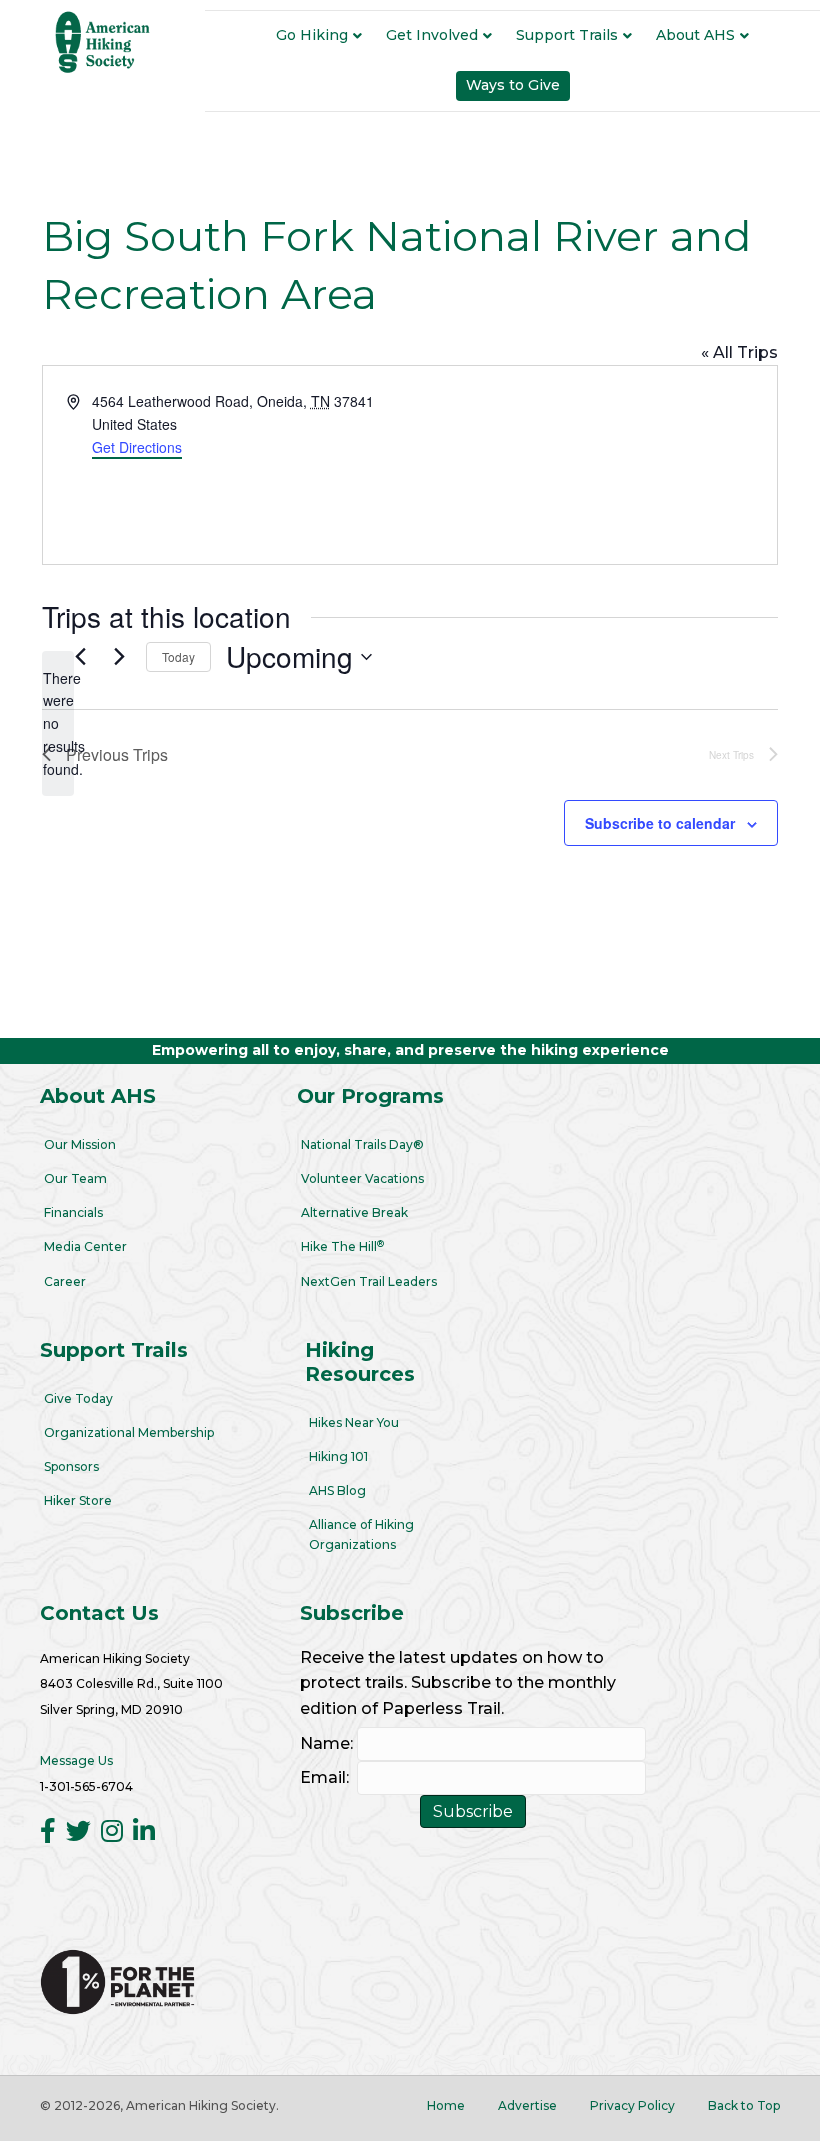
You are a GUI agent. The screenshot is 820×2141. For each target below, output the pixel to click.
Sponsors (71, 1466)
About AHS (695, 35)
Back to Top (744, 2105)
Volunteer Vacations (362, 1178)
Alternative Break (354, 1212)
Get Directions (137, 447)
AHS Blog (337, 1490)
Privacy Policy (632, 2105)
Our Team (75, 1178)
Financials (73, 1212)
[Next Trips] (119, 657)
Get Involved (432, 35)
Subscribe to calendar (660, 823)
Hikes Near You (354, 1422)
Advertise (527, 2105)
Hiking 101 (338, 1456)
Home (446, 2105)
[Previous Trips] (80, 657)
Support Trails (567, 35)
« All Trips (739, 352)
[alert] (58, 723)
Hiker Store (78, 1500)
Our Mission (80, 1144)
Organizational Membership (129, 1432)
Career (65, 1281)
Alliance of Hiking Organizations (361, 1534)
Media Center (85, 1246)
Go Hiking (312, 35)
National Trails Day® (362, 1144)
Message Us (76, 1760)
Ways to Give (513, 85)
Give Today (78, 1398)
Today (178, 656)
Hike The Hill (342, 1246)
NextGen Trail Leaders (369, 1281)
